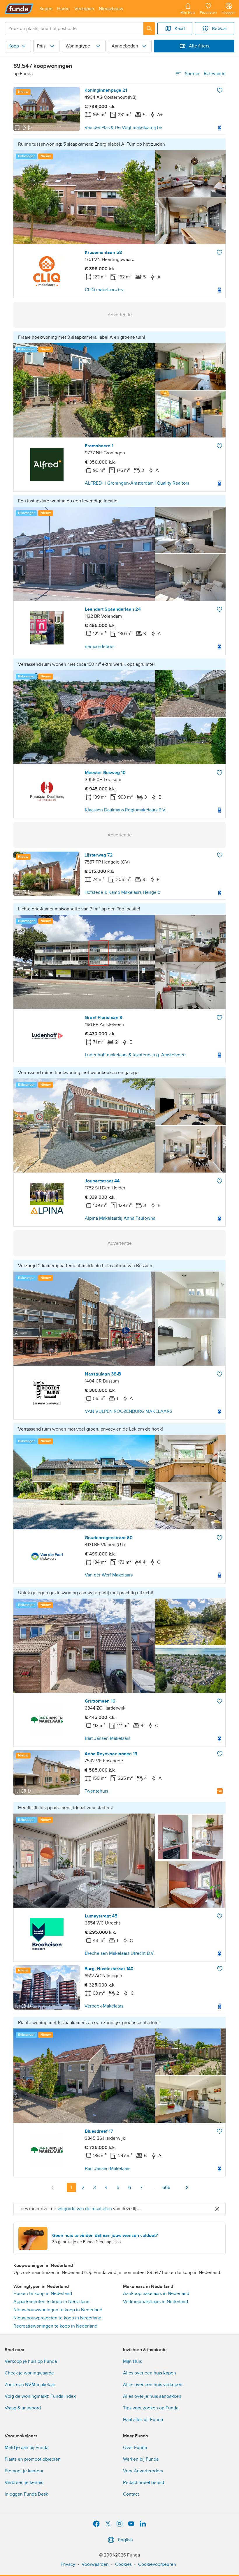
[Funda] (19, 9)
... (153, 2187)
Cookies (123, 2564)
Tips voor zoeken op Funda (151, 2408)
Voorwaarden (95, 2564)
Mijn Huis (132, 2361)
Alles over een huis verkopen (153, 2385)
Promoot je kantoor (24, 2471)
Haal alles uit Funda (143, 2420)
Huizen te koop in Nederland (43, 2293)
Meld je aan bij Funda (27, 2448)
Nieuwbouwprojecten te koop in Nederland (57, 2318)
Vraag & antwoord (23, 2408)
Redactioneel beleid (144, 2483)
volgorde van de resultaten (85, 2209)
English (125, 2540)
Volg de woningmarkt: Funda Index (40, 2396)
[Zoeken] (149, 29)
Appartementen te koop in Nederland (51, 2302)
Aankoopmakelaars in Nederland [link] (156, 2293)
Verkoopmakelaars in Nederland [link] (155, 2302)
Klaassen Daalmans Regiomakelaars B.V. (126, 810)
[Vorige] (53, 2187)
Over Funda (135, 2448)
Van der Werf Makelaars (109, 1575)
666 (166, 2187)
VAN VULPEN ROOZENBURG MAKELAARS (129, 1411)
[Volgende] (187, 2187)
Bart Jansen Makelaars (108, 1738)
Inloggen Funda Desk (26, 2494)
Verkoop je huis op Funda (31, 2361)
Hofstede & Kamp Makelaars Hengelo (122, 892)
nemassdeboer (100, 647)
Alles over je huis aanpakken (152, 2396)
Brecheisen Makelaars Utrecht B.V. (120, 1953)
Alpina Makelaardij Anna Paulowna (120, 1218)
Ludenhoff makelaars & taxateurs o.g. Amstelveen (135, 1055)
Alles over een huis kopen (150, 2373)
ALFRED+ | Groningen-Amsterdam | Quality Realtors (137, 483)
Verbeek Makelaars (104, 2006)
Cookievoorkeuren (157, 2564)
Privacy (68, 2564)
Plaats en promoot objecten (33, 2459)
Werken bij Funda (141, 2459)
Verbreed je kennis (24, 2483)
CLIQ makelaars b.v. (105, 290)
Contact (131, 2494)
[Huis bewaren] (220, 90)
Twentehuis (96, 1791)
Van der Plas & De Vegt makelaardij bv (123, 128)
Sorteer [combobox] (205, 74)
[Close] (217, 2209)
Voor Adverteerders (143, 2471)
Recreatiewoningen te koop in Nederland (55, 2326)
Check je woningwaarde (29, 2373)
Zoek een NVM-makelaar (30, 2385)
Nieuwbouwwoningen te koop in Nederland (58, 2310)
